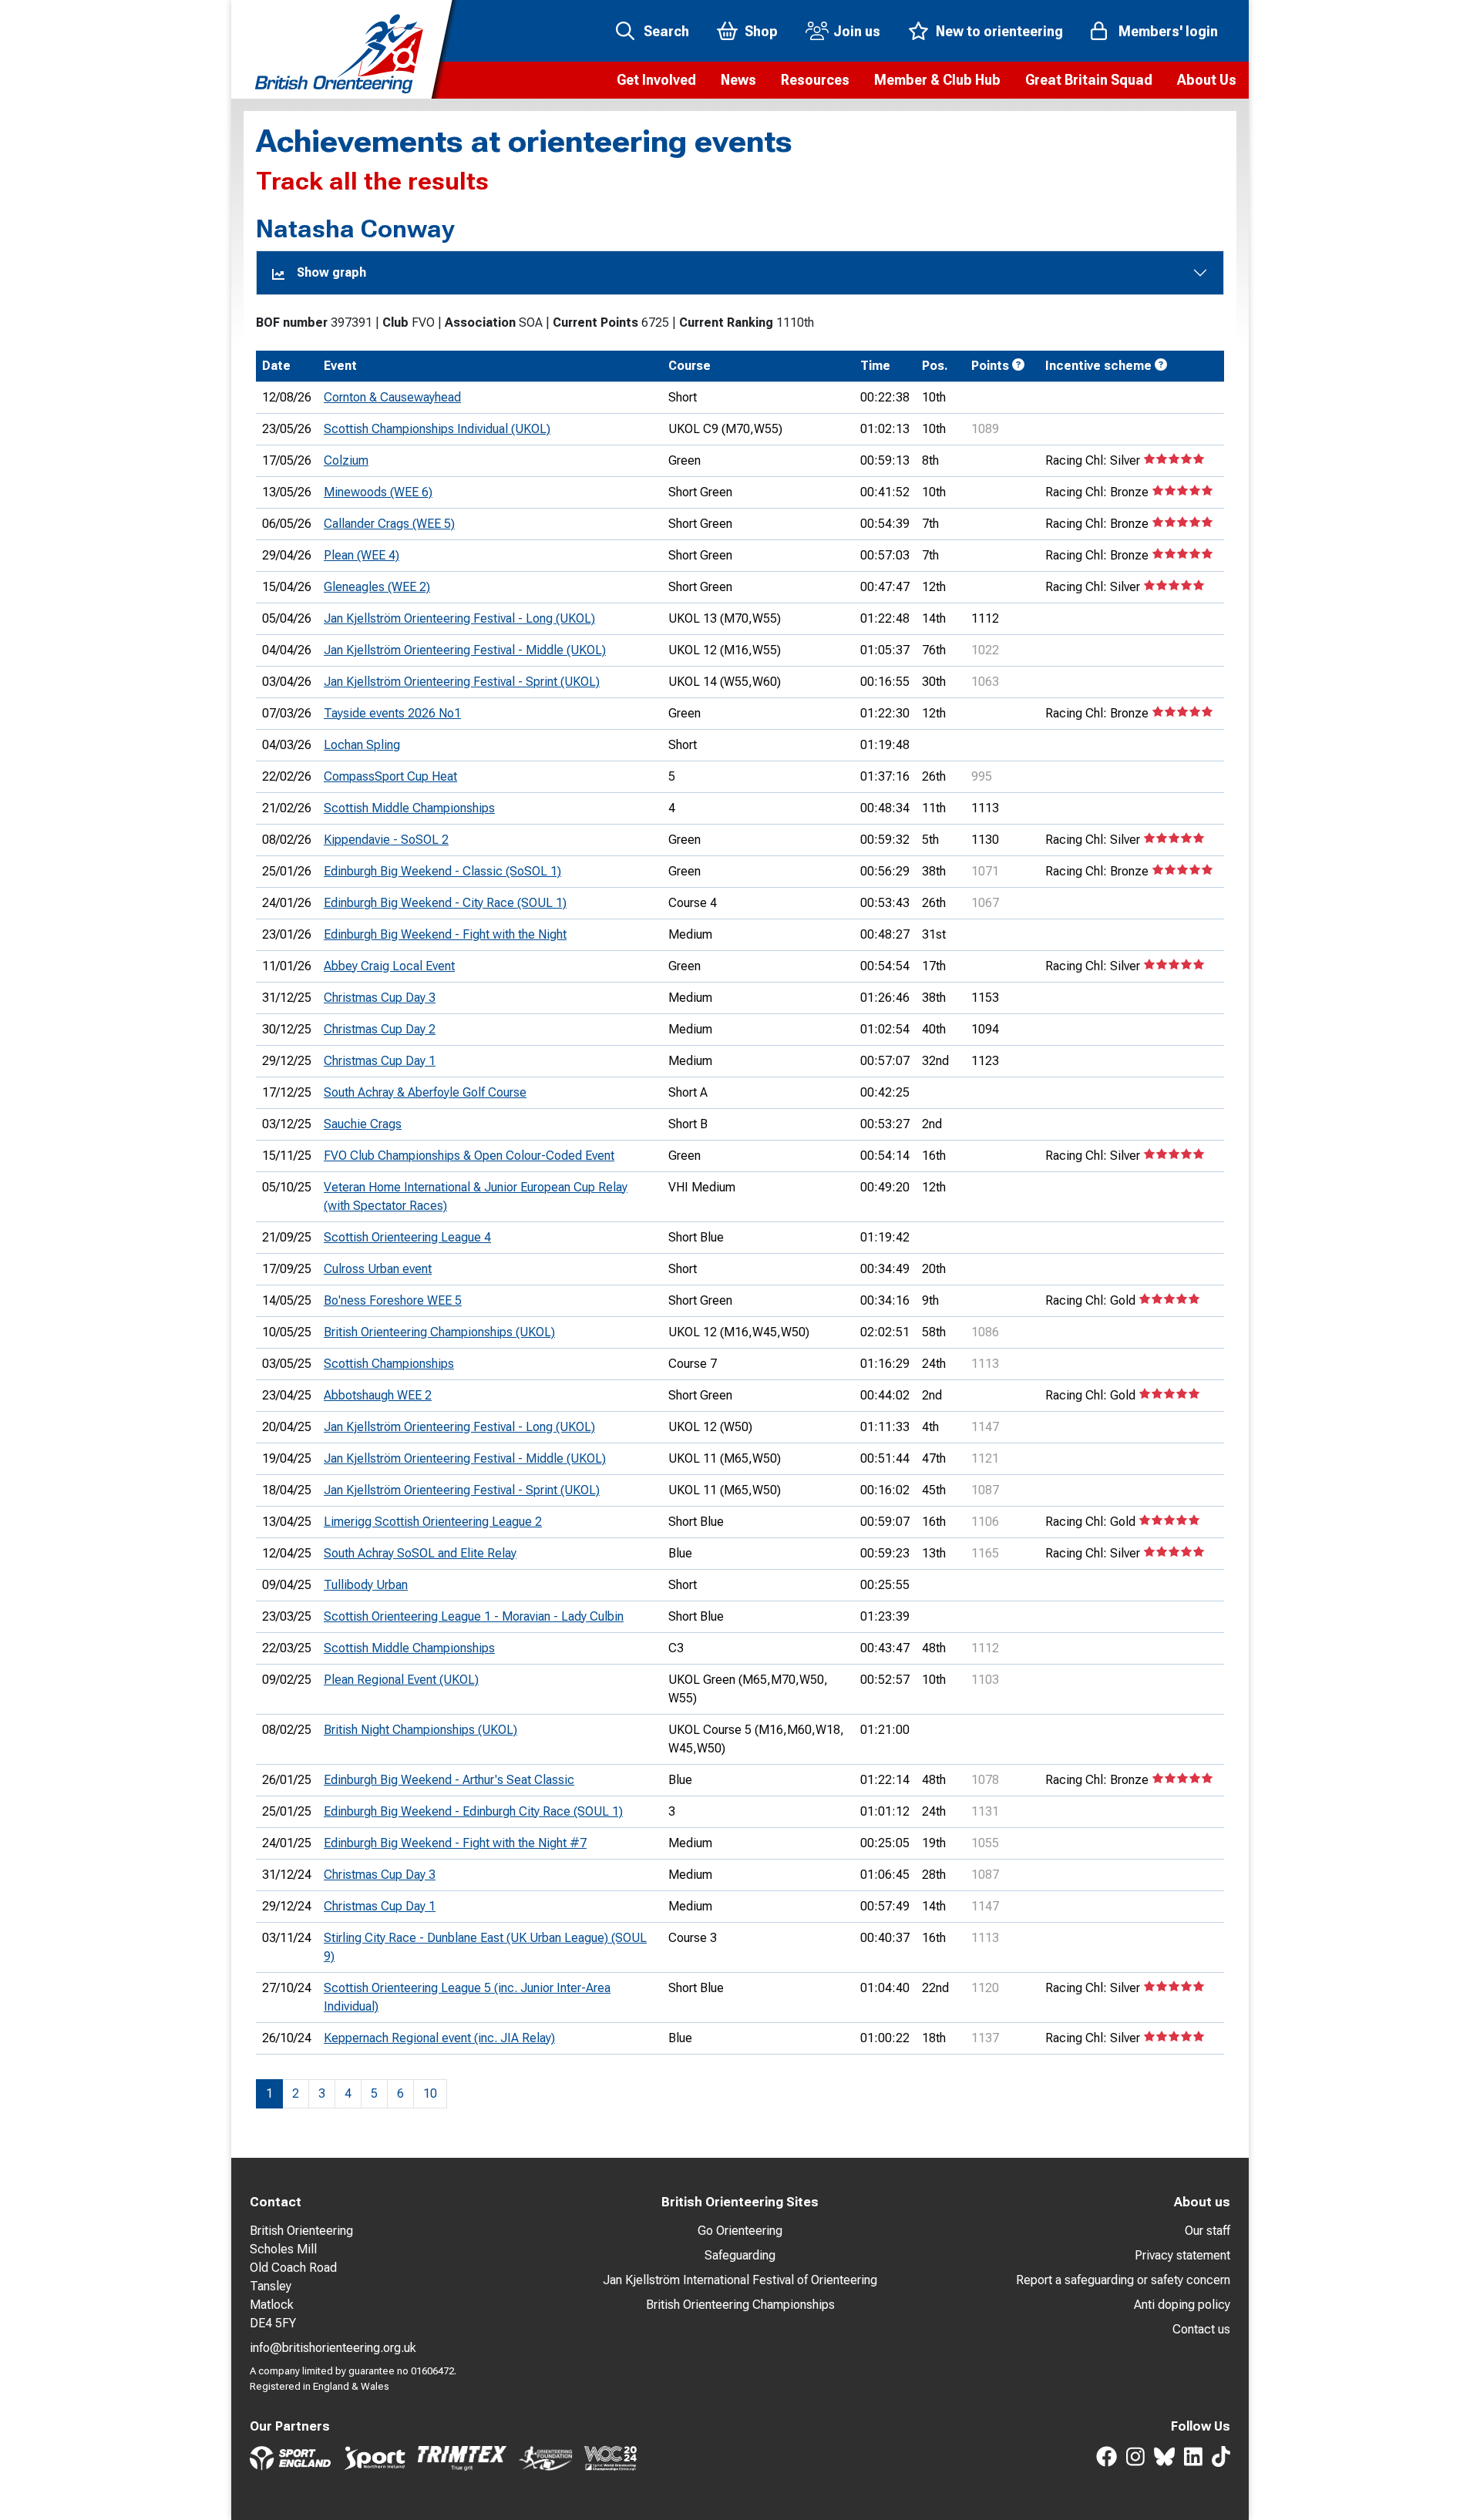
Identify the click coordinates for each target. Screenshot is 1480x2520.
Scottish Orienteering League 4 (407, 1237)
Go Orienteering (740, 2231)
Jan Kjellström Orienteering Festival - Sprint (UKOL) (462, 682)
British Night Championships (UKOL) (420, 1730)
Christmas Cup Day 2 (380, 1029)
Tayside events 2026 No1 (392, 713)
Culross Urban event (378, 1269)
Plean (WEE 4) (362, 555)
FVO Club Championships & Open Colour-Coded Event (469, 1156)
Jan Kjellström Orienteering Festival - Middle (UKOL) (465, 650)
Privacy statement (1182, 2255)
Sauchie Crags (363, 1124)
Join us (857, 31)
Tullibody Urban (366, 1585)
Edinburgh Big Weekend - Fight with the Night (445, 934)
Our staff (1208, 2231)
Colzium (346, 460)
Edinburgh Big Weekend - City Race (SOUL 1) (445, 903)
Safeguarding (740, 2255)
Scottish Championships (389, 1364)
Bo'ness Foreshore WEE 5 (393, 1300)
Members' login (1168, 31)
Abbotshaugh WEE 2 (378, 1395)
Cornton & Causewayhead (392, 397)
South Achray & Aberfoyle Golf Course (425, 1092)
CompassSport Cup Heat (390, 776)
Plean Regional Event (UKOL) (401, 1680)
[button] (656, 80)
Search (666, 31)
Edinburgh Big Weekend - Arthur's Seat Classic (449, 1780)
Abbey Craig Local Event (389, 966)
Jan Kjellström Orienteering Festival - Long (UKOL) (459, 618)
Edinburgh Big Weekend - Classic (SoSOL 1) (442, 871)
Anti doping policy (1182, 2305)
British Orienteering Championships (740, 2305)
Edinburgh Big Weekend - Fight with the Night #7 (455, 1843)
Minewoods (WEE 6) (378, 492)
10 (430, 2093)
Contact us (1201, 2329)
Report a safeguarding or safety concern (1123, 2280)
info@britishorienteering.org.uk (333, 2348)
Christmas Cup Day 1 (380, 1061)
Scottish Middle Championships (409, 808)
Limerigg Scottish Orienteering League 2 (433, 1522)
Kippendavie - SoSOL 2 (386, 840)
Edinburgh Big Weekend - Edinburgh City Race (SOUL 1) (473, 1811)
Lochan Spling (362, 745)
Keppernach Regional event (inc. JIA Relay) (439, 2038)
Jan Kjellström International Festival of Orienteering (740, 2280)
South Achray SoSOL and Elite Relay (420, 1553)
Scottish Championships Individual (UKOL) (437, 429)
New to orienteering (999, 31)
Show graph (331, 272)
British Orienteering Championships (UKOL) (439, 1332)
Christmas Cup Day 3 (380, 998)
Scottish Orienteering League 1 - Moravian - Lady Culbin (474, 1616)
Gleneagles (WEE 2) (377, 587)
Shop (761, 31)
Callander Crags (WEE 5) (389, 524)
